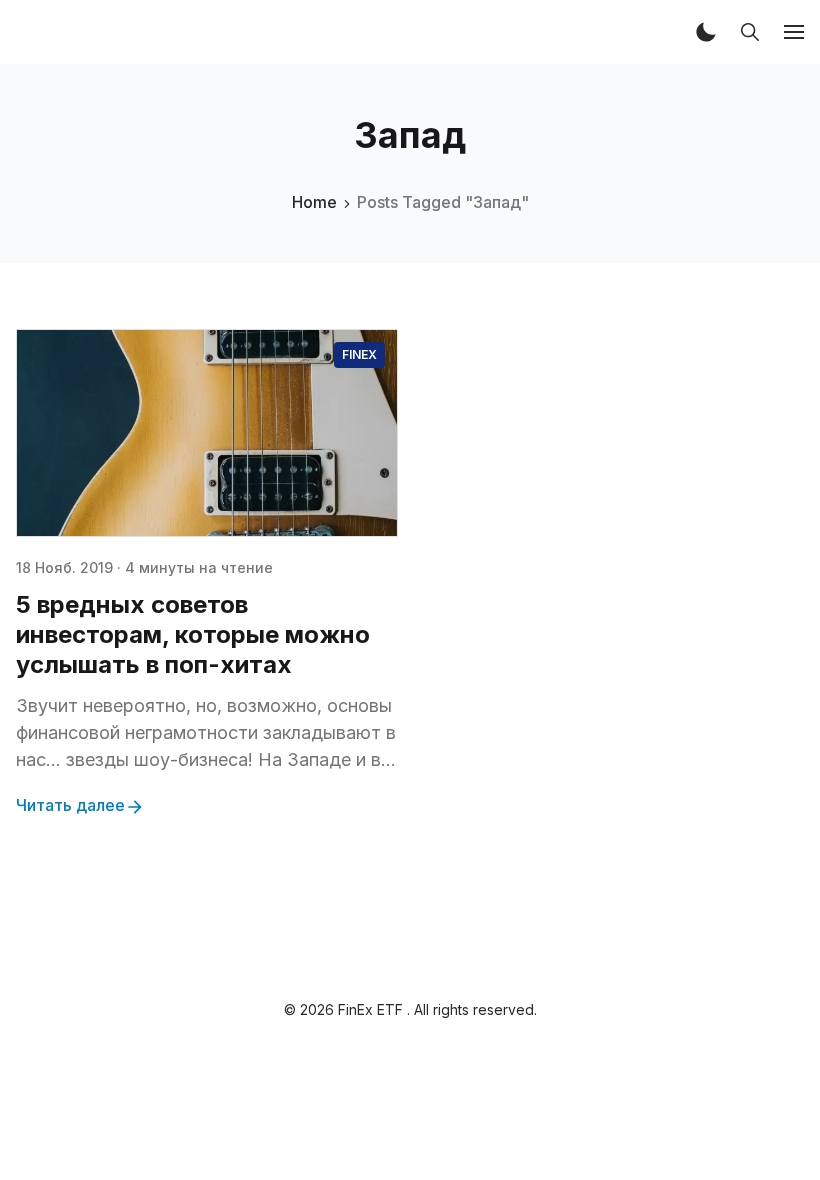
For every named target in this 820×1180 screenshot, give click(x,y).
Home (314, 202)
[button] (706, 32)
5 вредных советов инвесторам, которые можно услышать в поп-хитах (193, 634)
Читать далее (70, 805)
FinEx (359, 354)
